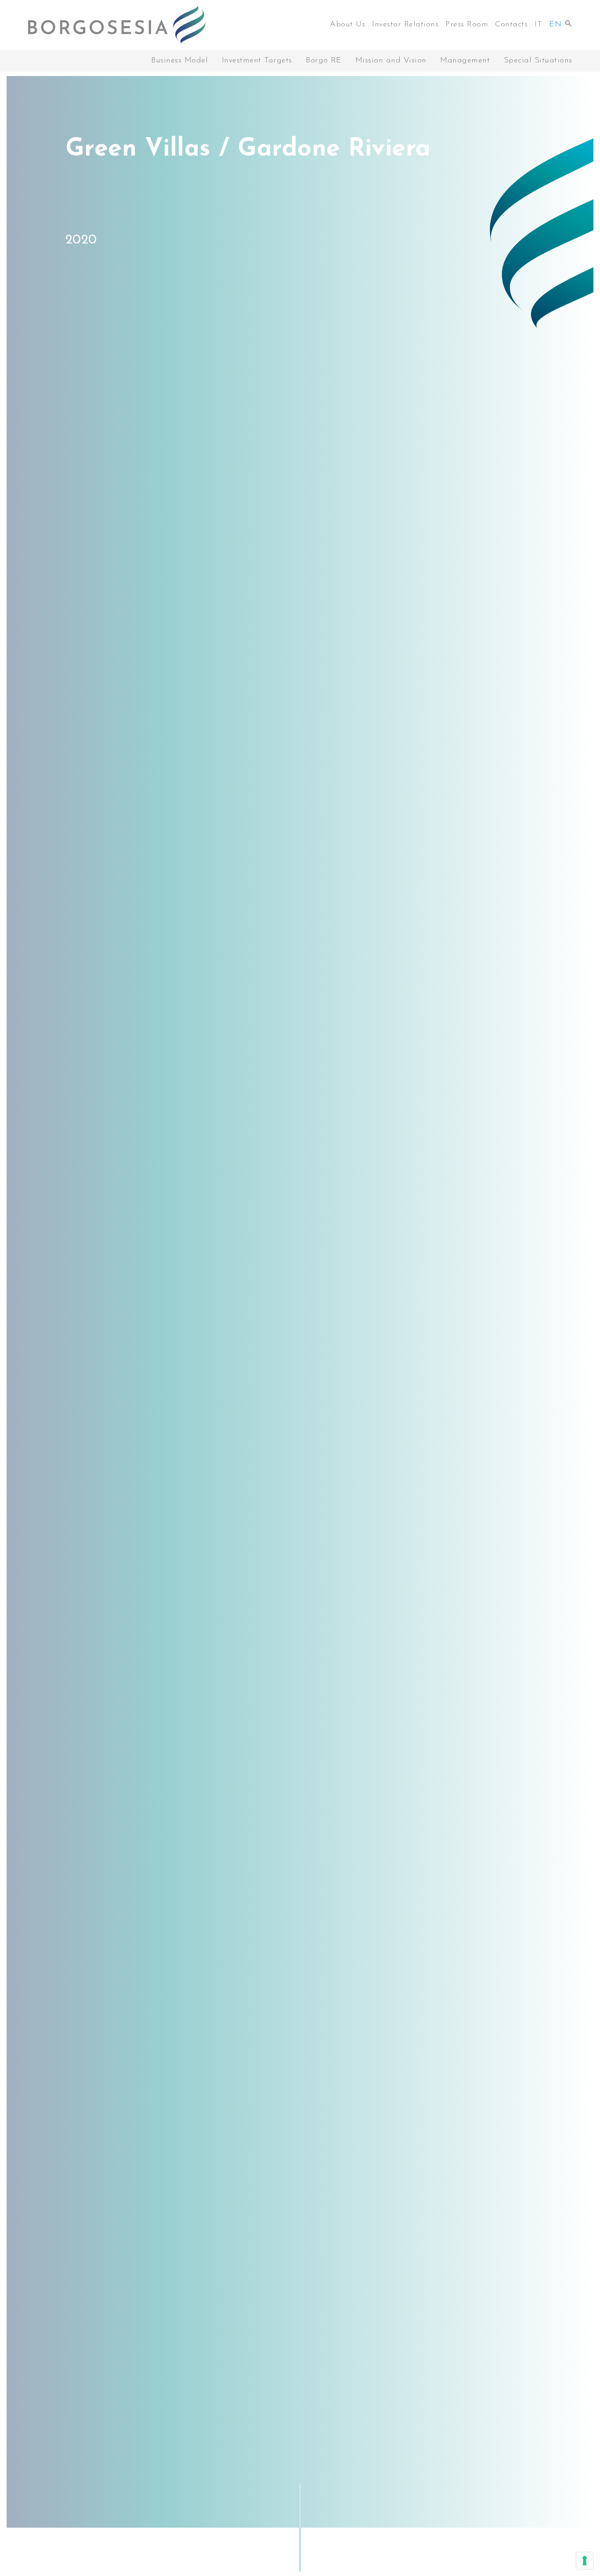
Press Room (467, 25)
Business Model (179, 61)
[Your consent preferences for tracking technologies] (585, 2561)
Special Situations (538, 61)
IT (538, 25)
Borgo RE (323, 61)
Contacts (511, 25)
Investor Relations (405, 25)
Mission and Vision (391, 61)
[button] (568, 21)
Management (465, 61)
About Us (347, 25)
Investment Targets (257, 61)
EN (555, 25)
